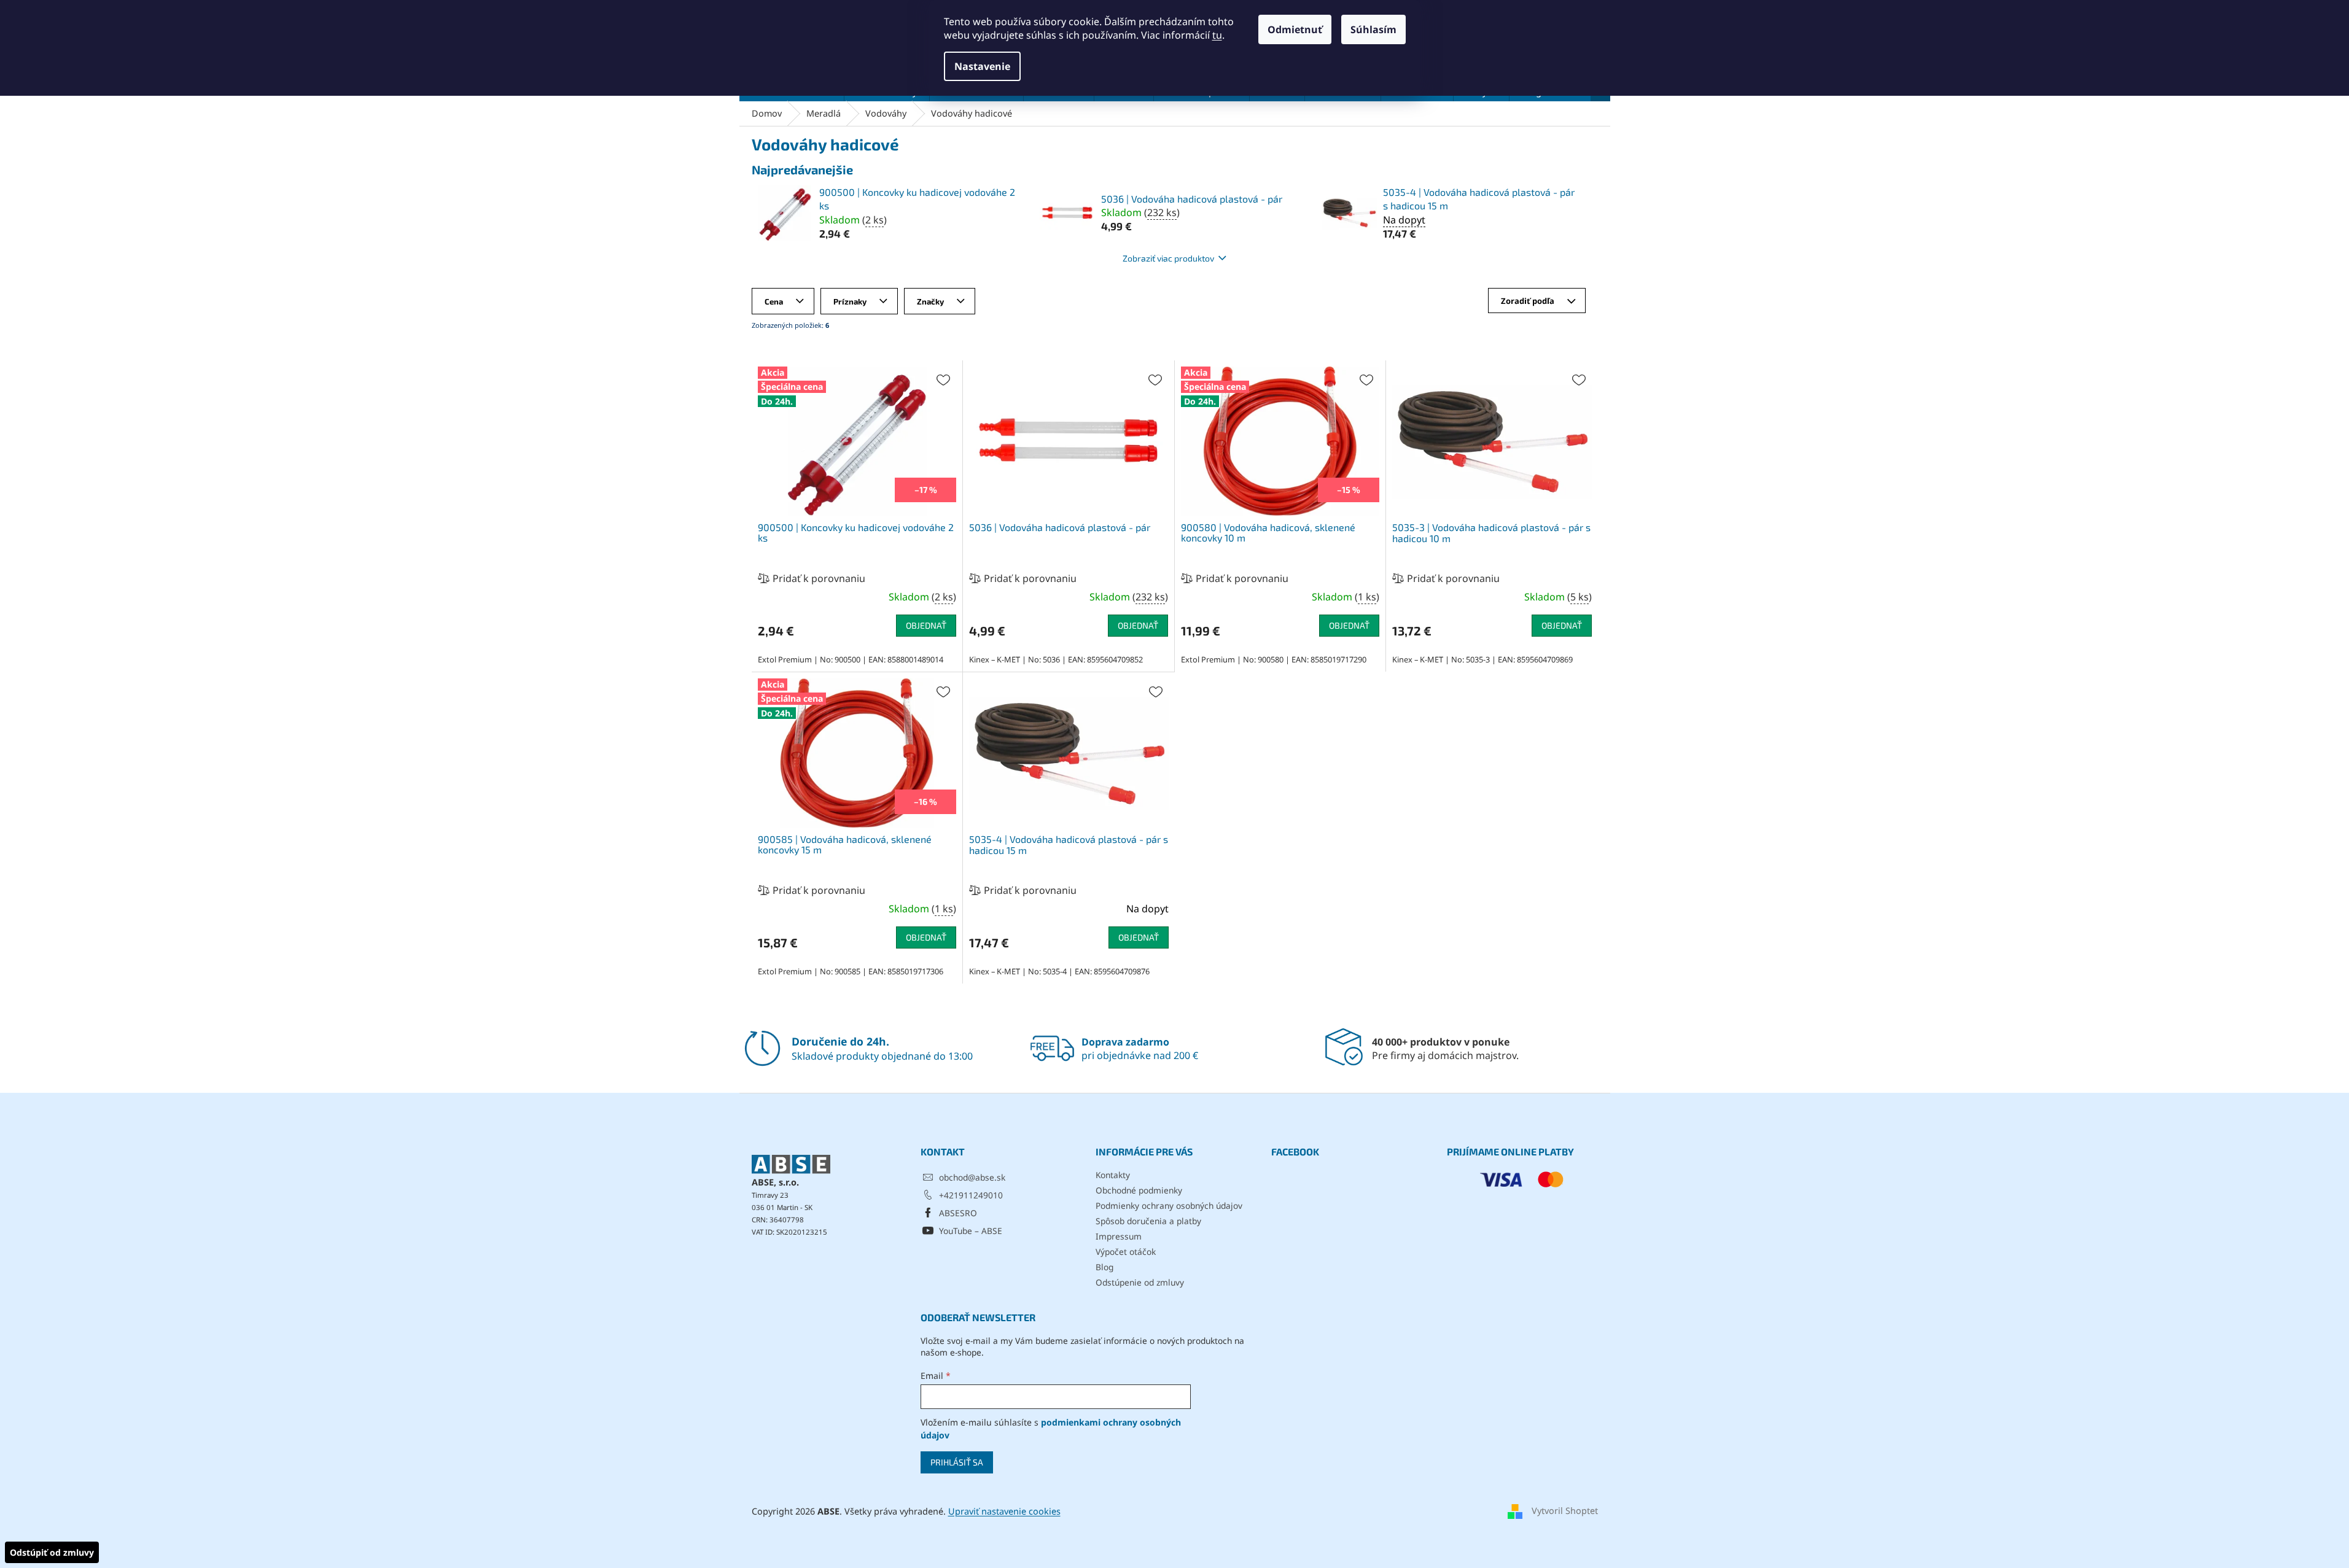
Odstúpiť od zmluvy (52, 1552)
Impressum (1119, 1236)
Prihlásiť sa (957, 1462)
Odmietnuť (1295, 29)
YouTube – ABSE (971, 1231)
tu (1217, 35)
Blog (1104, 1267)
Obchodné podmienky (1139, 1190)
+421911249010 (971, 1195)
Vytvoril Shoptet (1565, 1511)
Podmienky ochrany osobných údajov (1169, 1205)
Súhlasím (1373, 29)
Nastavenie (982, 66)
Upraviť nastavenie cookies (1004, 1511)
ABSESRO (958, 1213)
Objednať (926, 625)
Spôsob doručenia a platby (1148, 1221)
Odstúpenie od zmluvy (1140, 1282)
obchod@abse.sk (972, 1177)
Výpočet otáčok (1126, 1252)
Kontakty (1113, 1175)
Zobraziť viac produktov (1168, 258)
